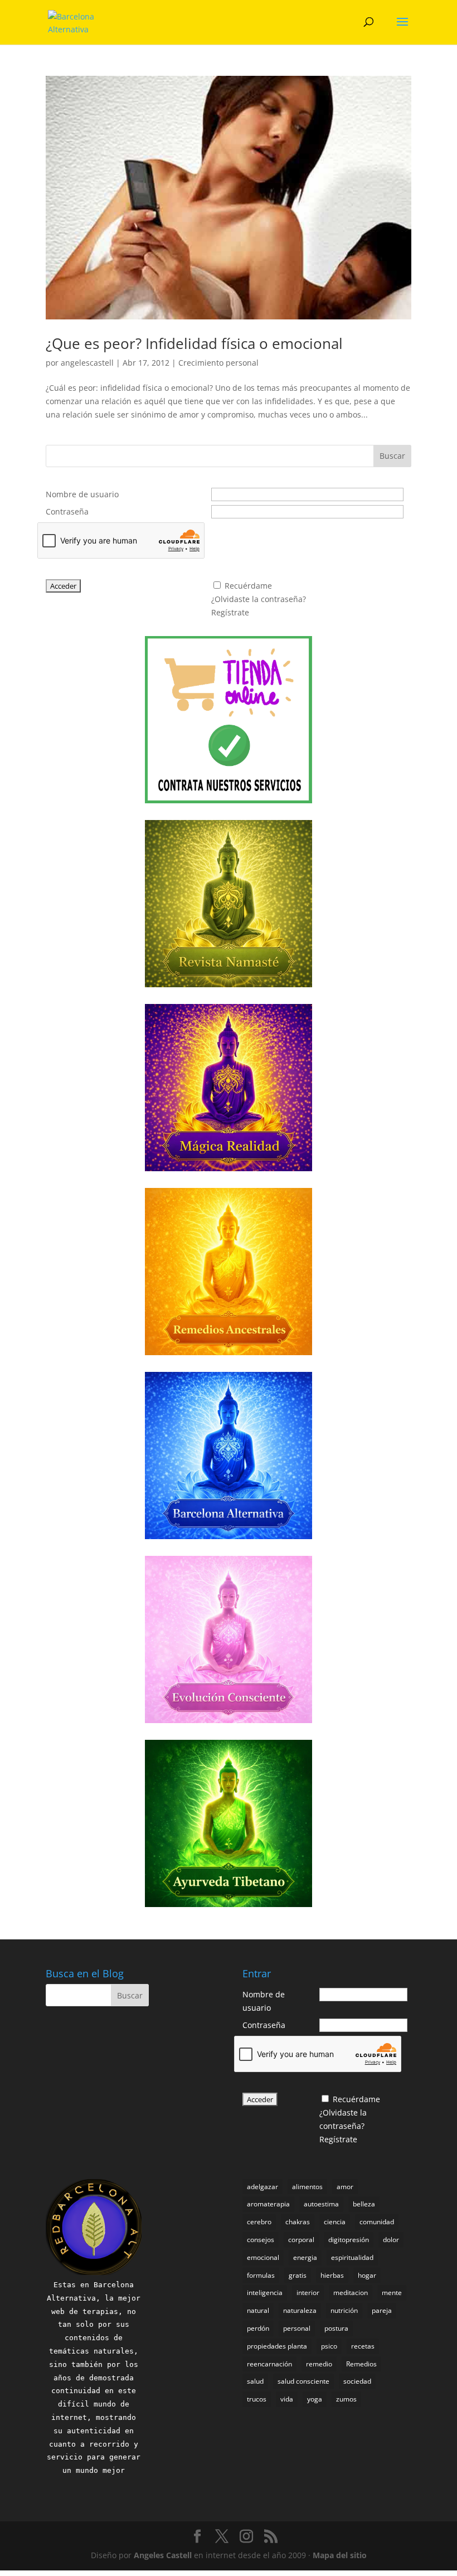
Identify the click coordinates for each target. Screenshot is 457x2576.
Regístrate (230, 612)
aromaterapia (268, 2204)
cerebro (259, 2222)
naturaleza (300, 2310)
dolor (391, 2240)
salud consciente (303, 2381)
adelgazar (262, 2187)
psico (329, 2346)
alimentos (307, 2187)
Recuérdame (248, 586)
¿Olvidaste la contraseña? (259, 599)
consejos (261, 2240)
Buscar (392, 456)
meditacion (351, 2293)
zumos (346, 2399)
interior (308, 2293)
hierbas (332, 2275)
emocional (263, 2257)
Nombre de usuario (82, 494)
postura (336, 2328)
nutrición (344, 2310)
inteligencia (265, 2293)
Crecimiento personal (218, 363)
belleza (364, 2204)
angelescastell (87, 363)
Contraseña (67, 511)
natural (258, 2310)
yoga (315, 2399)
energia (305, 2257)
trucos (257, 2399)
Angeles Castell (163, 2555)
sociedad (357, 2381)
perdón (258, 2328)
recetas (363, 2346)
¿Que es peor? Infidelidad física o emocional (194, 343)
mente (392, 2293)
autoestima (321, 2204)
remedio (319, 2364)
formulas (261, 2275)
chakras (298, 2222)
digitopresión (349, 2240)
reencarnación (269, 2364)
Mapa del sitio (340, 2555)
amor (345, 2187)
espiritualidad (352, 2257)
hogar (367, 2275)
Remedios (361, 2364)
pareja (382, 2310)
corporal (301, 2240)
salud (255, 2381)
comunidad (377, 2222)
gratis (298, 2275)
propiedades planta (277, 2346)
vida (287, 2399)
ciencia (335, 2222)
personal (297, 2328)
